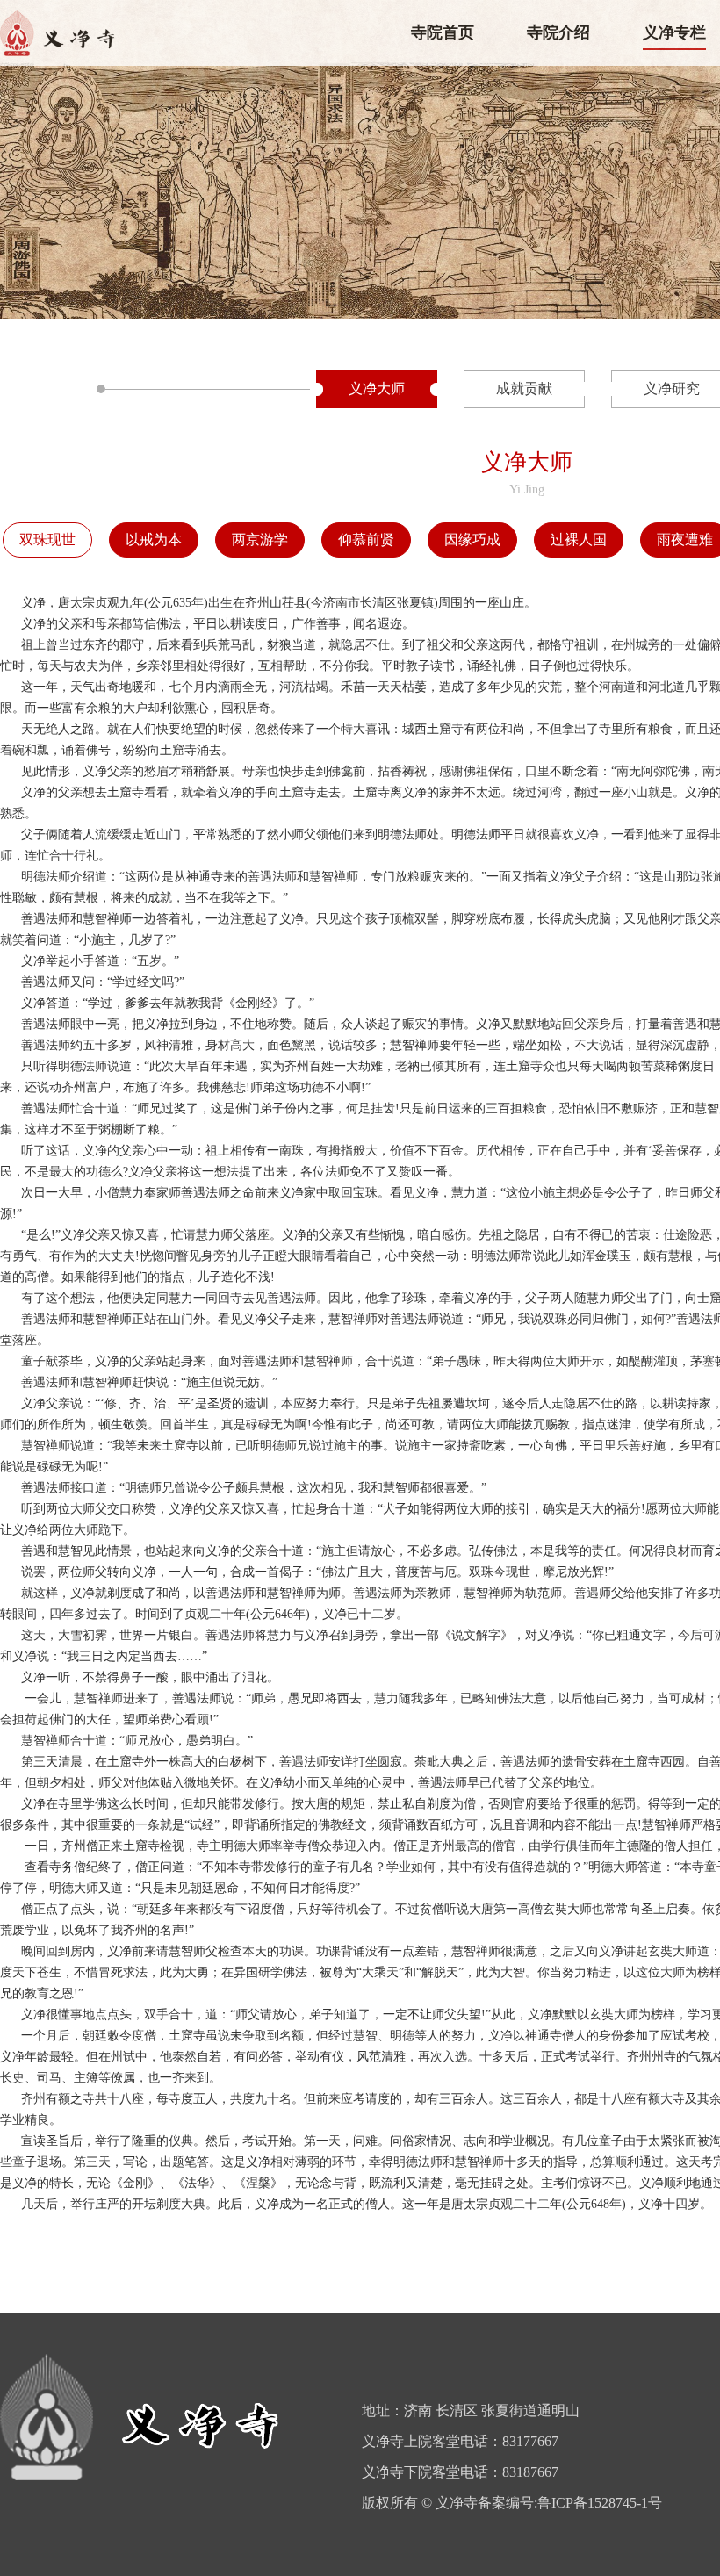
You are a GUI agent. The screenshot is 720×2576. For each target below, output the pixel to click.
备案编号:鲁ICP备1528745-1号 (570, 2503)
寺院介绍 (558, 32)
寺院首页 (443, 32)
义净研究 (672, 389)
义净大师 (377, 389)
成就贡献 (524, 389)
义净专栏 (674, 32)
